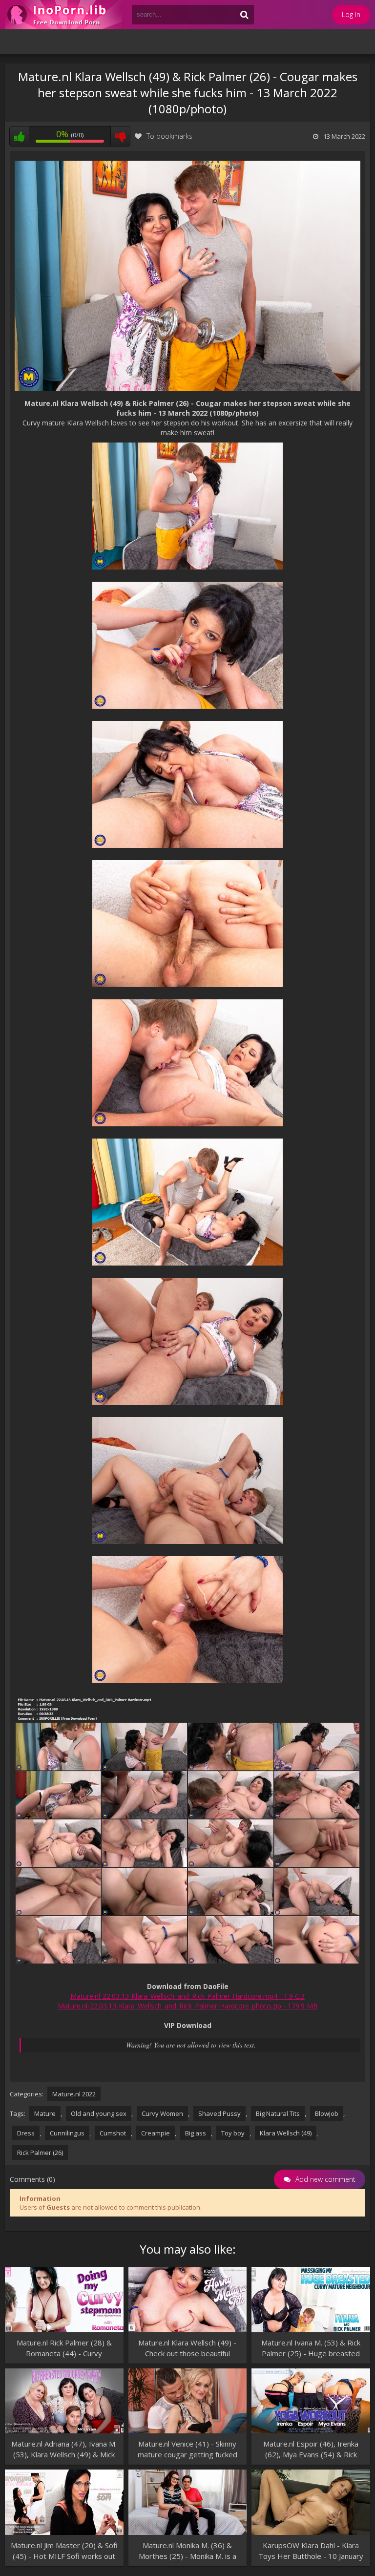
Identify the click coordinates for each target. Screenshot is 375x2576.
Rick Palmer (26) (40, 2153)
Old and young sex (99, 2113)
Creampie (156, 2133)
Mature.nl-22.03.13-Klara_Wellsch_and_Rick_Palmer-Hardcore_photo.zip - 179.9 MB (188, 2006)
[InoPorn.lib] (63, 15)
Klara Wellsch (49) (286, 2133)
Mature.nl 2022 (74, 2094)
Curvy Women (162, 2113)
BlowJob (327, 2113)
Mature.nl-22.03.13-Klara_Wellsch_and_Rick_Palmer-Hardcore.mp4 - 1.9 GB (187, 1996)
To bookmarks (169, 136)
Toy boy (233, 2133)
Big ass (196, 2133)
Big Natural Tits (278, 2113)
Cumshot (113, 2133)
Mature (45, 2113)
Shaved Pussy (219, 2113)
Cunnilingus (67, 2133)
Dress (26, 2133)
